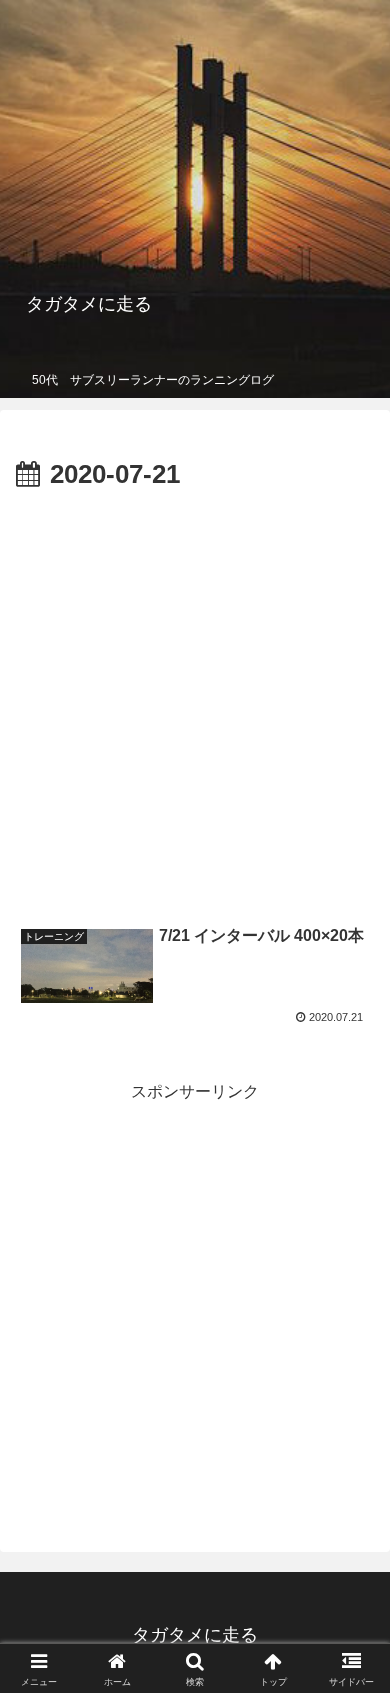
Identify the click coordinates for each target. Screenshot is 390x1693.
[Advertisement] (195, 703)
